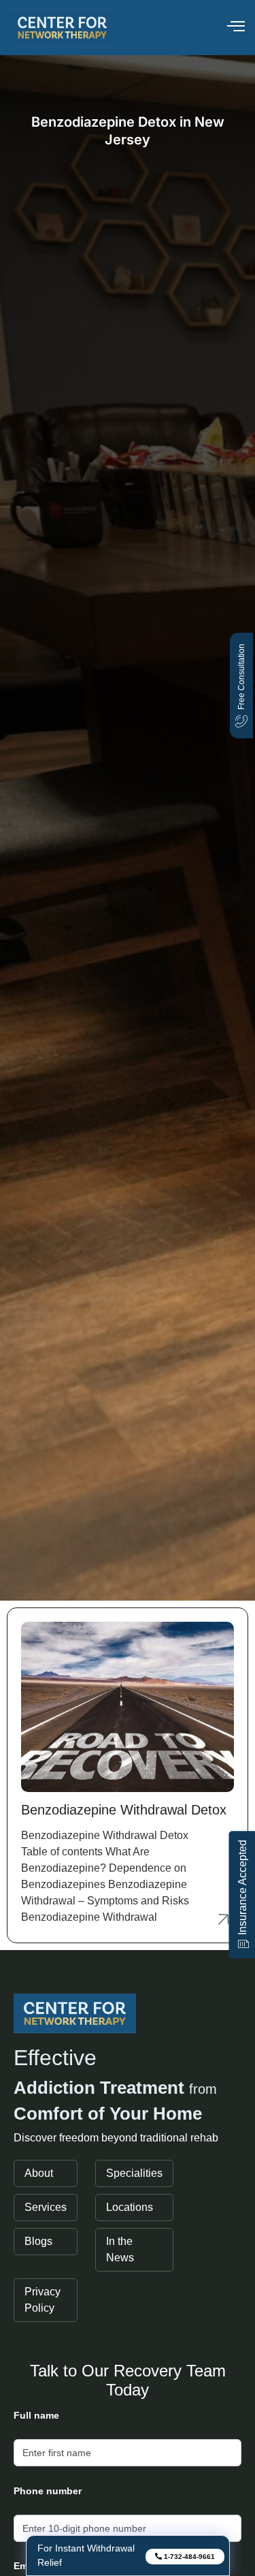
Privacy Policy (42, 2300)
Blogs (38, 2241)
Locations (130, 2207)
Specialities (134, 2173)
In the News (120, 2249)
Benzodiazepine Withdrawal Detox (124, 1810)
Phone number (48, 2491)
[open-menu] (236, 28)
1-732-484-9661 (188, 2557)
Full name (36, 2415)
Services (46, 2207)
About (39, 2173)
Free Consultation (241, 677)
